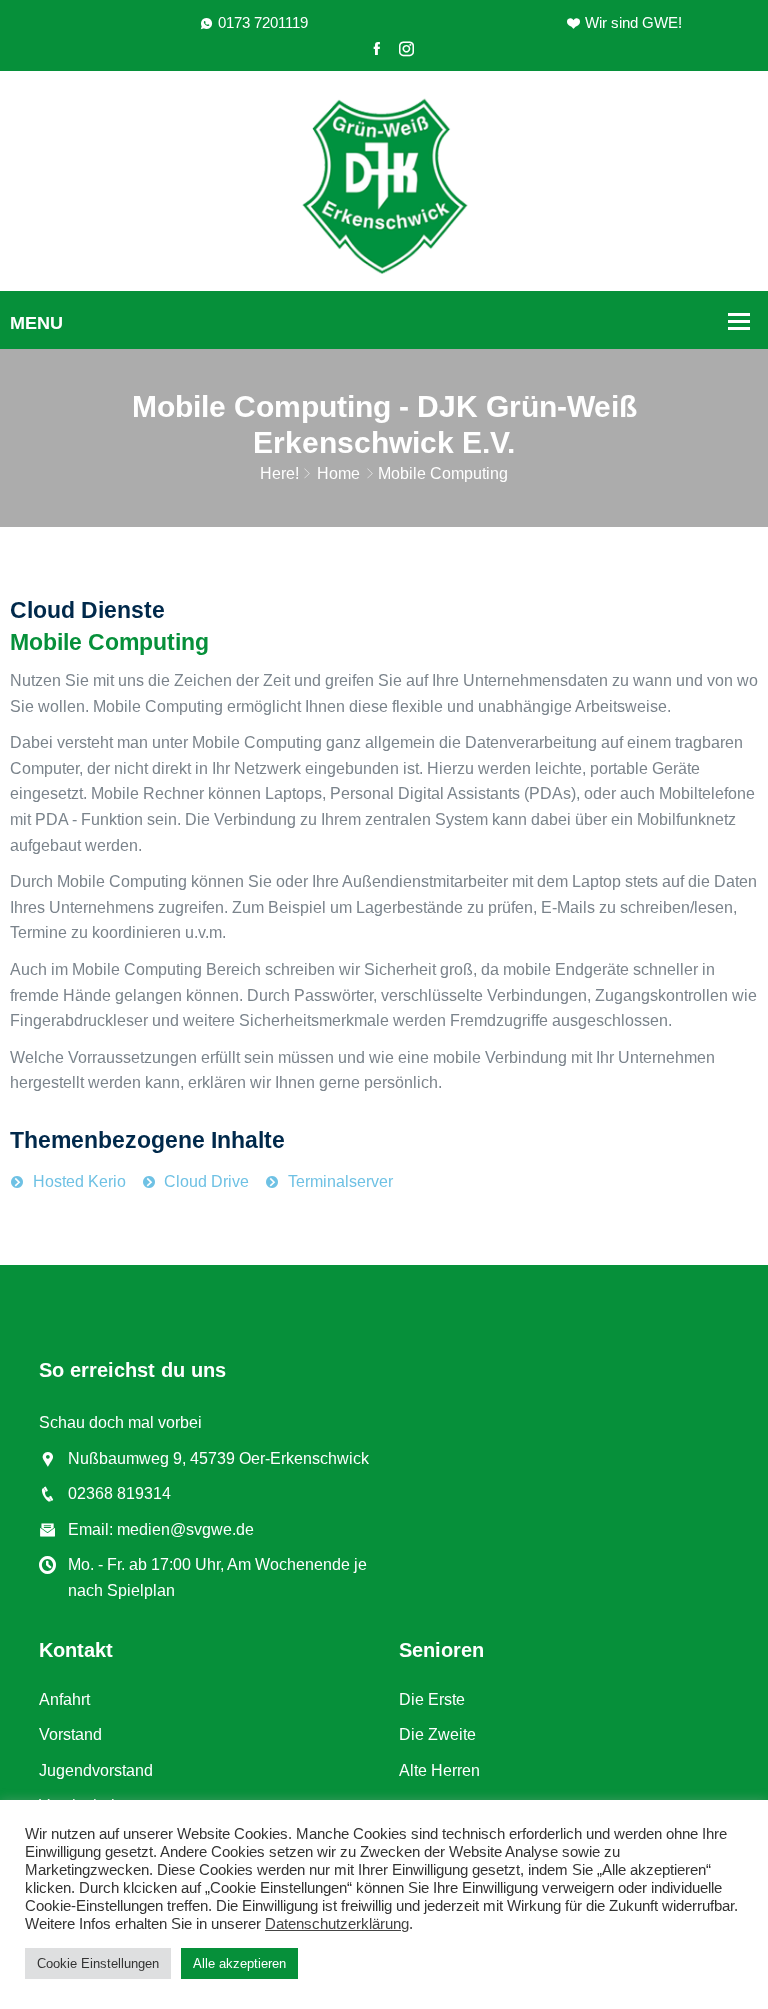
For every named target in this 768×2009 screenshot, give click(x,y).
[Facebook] (376, 49)
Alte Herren (439, 1770)
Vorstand (70, 1734)
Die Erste (432, 1699)
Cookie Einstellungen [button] (98, 1963)
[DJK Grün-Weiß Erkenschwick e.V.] (384, 184)
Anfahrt (64, 1699)
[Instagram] (406, 49)
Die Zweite (437, 1734)
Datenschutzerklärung (337, 1924)
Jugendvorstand (96, 1770)
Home (338, 473)
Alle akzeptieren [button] (239, 1963)
